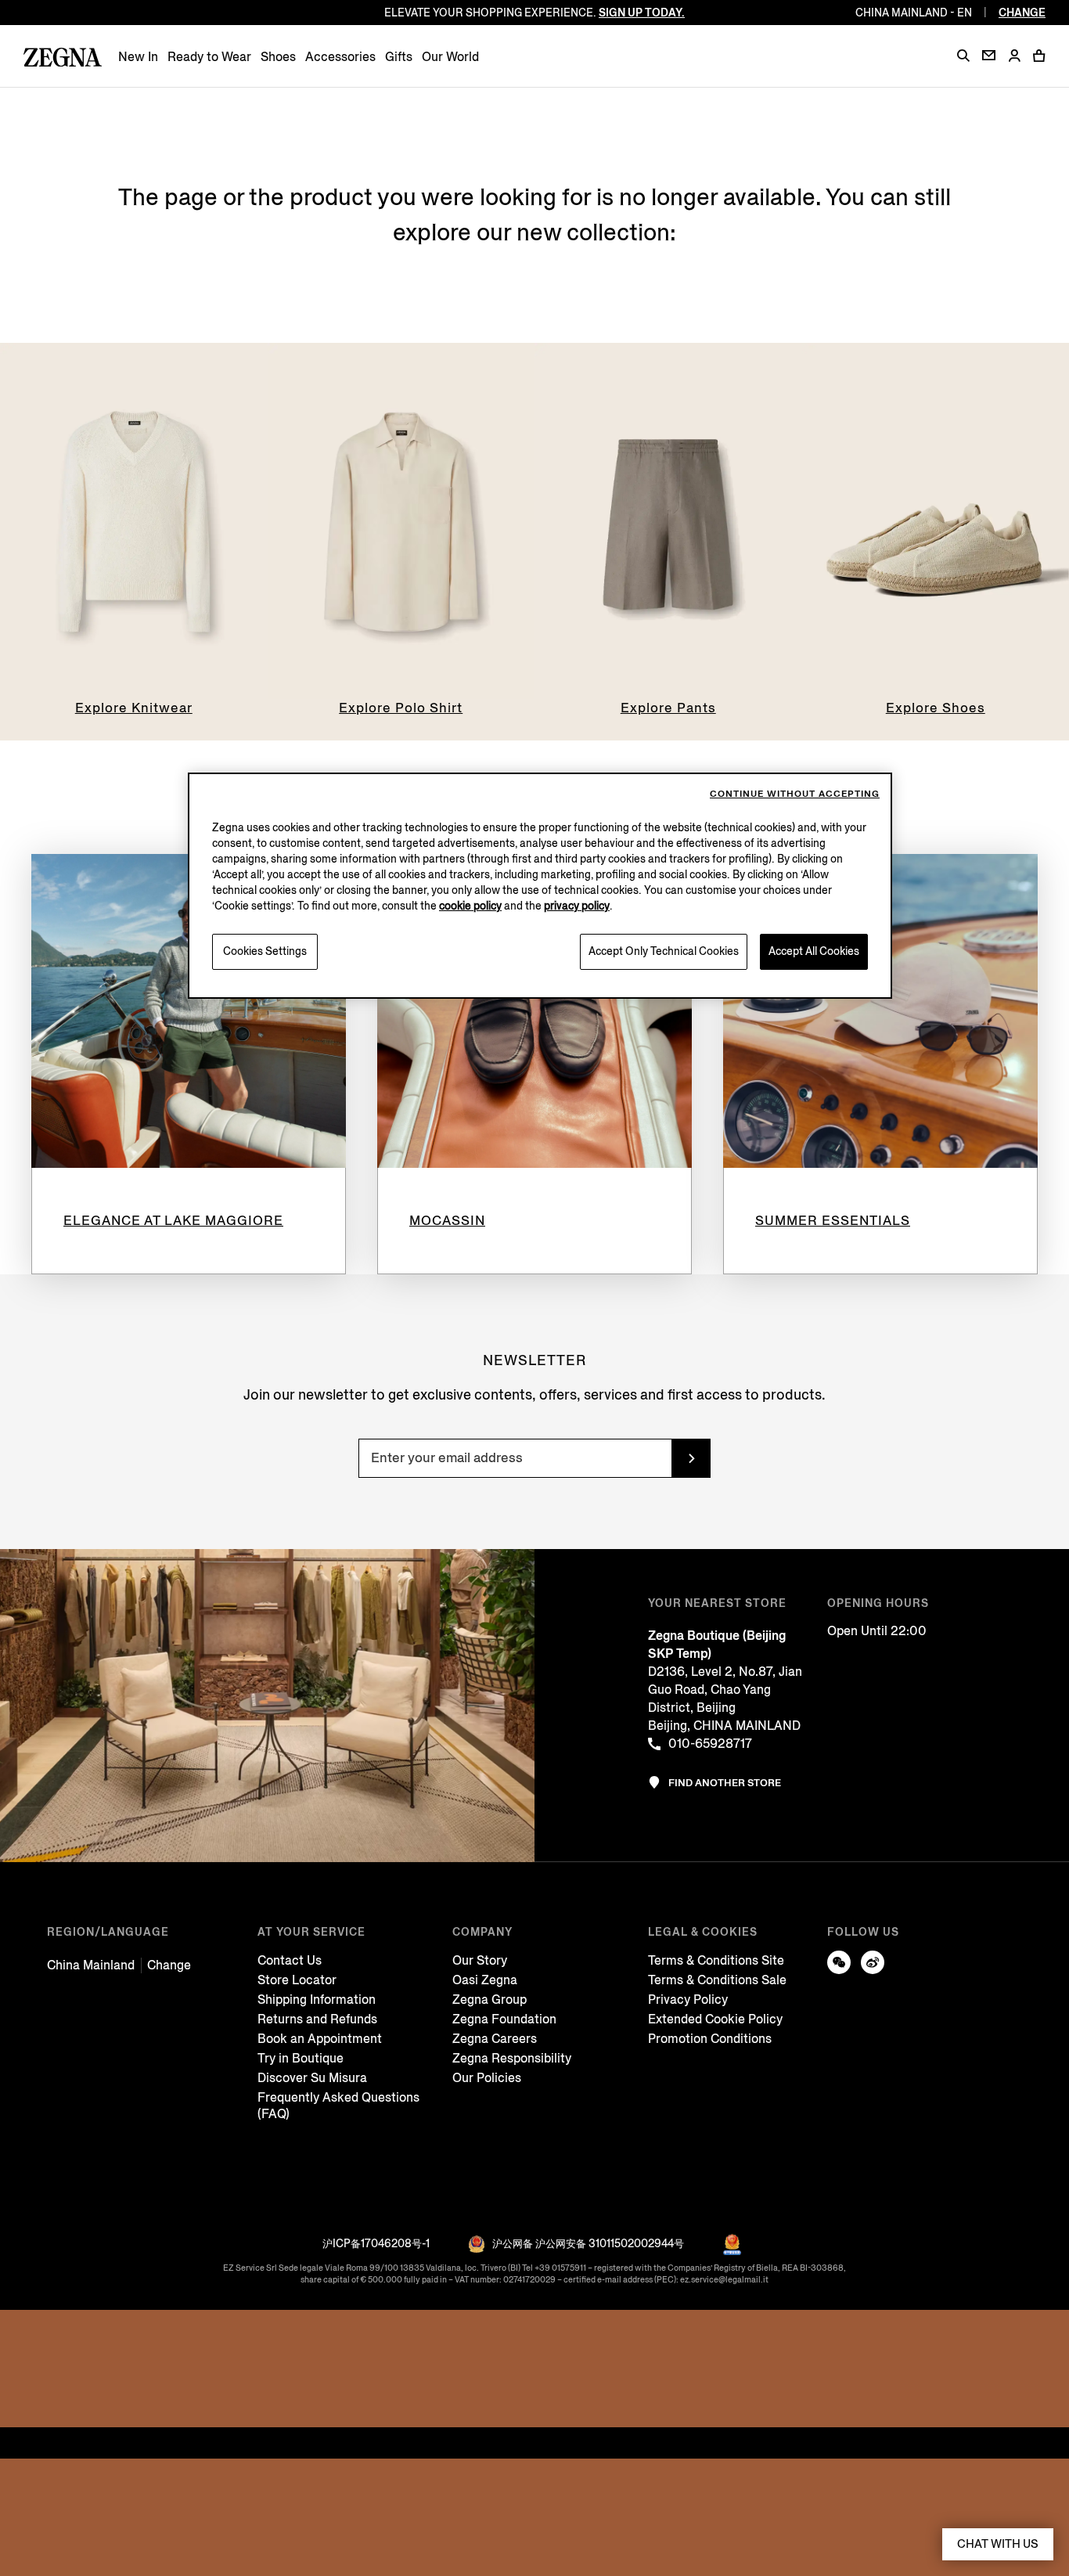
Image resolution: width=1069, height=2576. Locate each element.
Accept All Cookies (814, 951)
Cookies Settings (265, 951)
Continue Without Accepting (795, 794)
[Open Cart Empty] (1039, 56)
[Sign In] (1014, 57)
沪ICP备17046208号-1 (376, 2244)
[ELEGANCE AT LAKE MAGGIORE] (189, 1011)
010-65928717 (710, 1744)
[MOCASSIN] (534, 1011)
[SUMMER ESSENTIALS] (880, 1011)
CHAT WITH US (998, 2544)
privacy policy (577, 906)
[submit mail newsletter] (691, 1458)
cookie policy (470, 906)
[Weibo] (873, 1962)
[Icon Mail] (989, 55)
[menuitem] (138, 57)
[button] (963, 56)
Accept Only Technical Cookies (664, 951)
